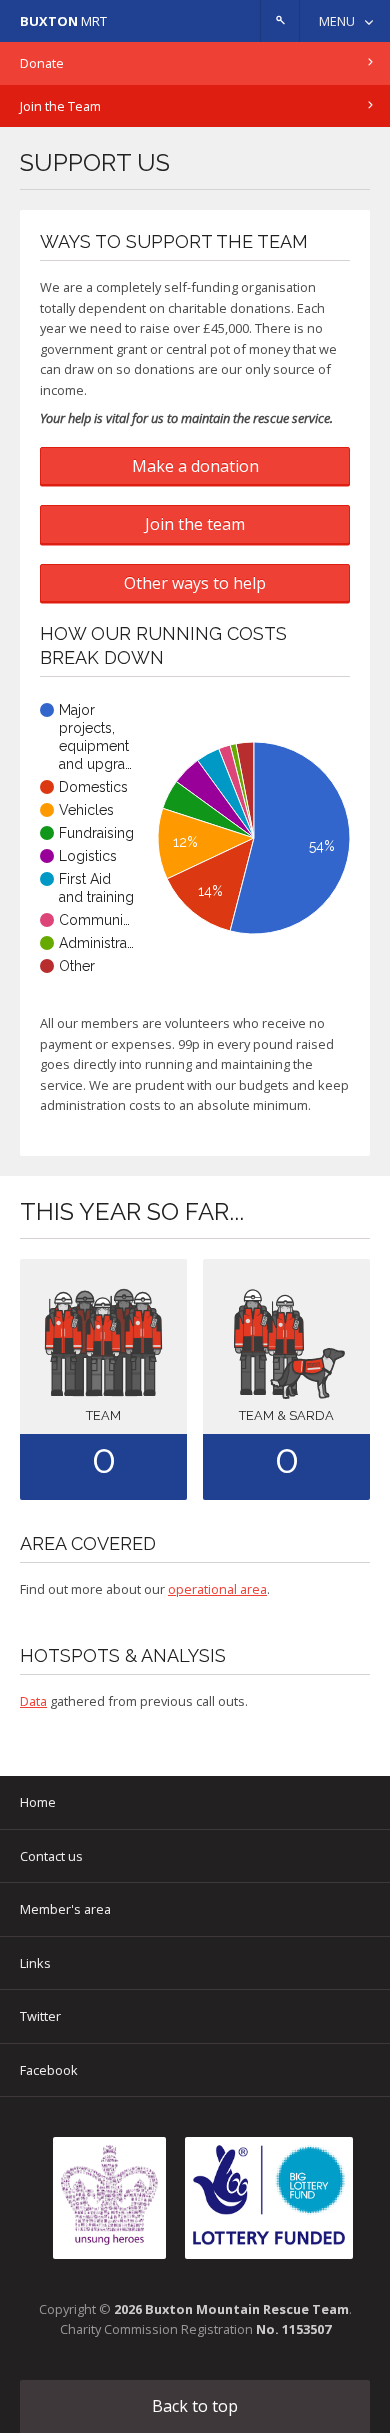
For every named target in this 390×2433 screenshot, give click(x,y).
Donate (42, 63)
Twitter (40, 2016)
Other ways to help (195, 583)
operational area (217, 1589)
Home (38, 1802)
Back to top (195, 2406)
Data (33, 1701)
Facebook (49, 2070)
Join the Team (60, 106)
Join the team (195, 524)
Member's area (65, 1909)
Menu (337, 21)
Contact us (51, 1856)
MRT (63, 21)
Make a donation (195, 466)
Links (35, 1963)
